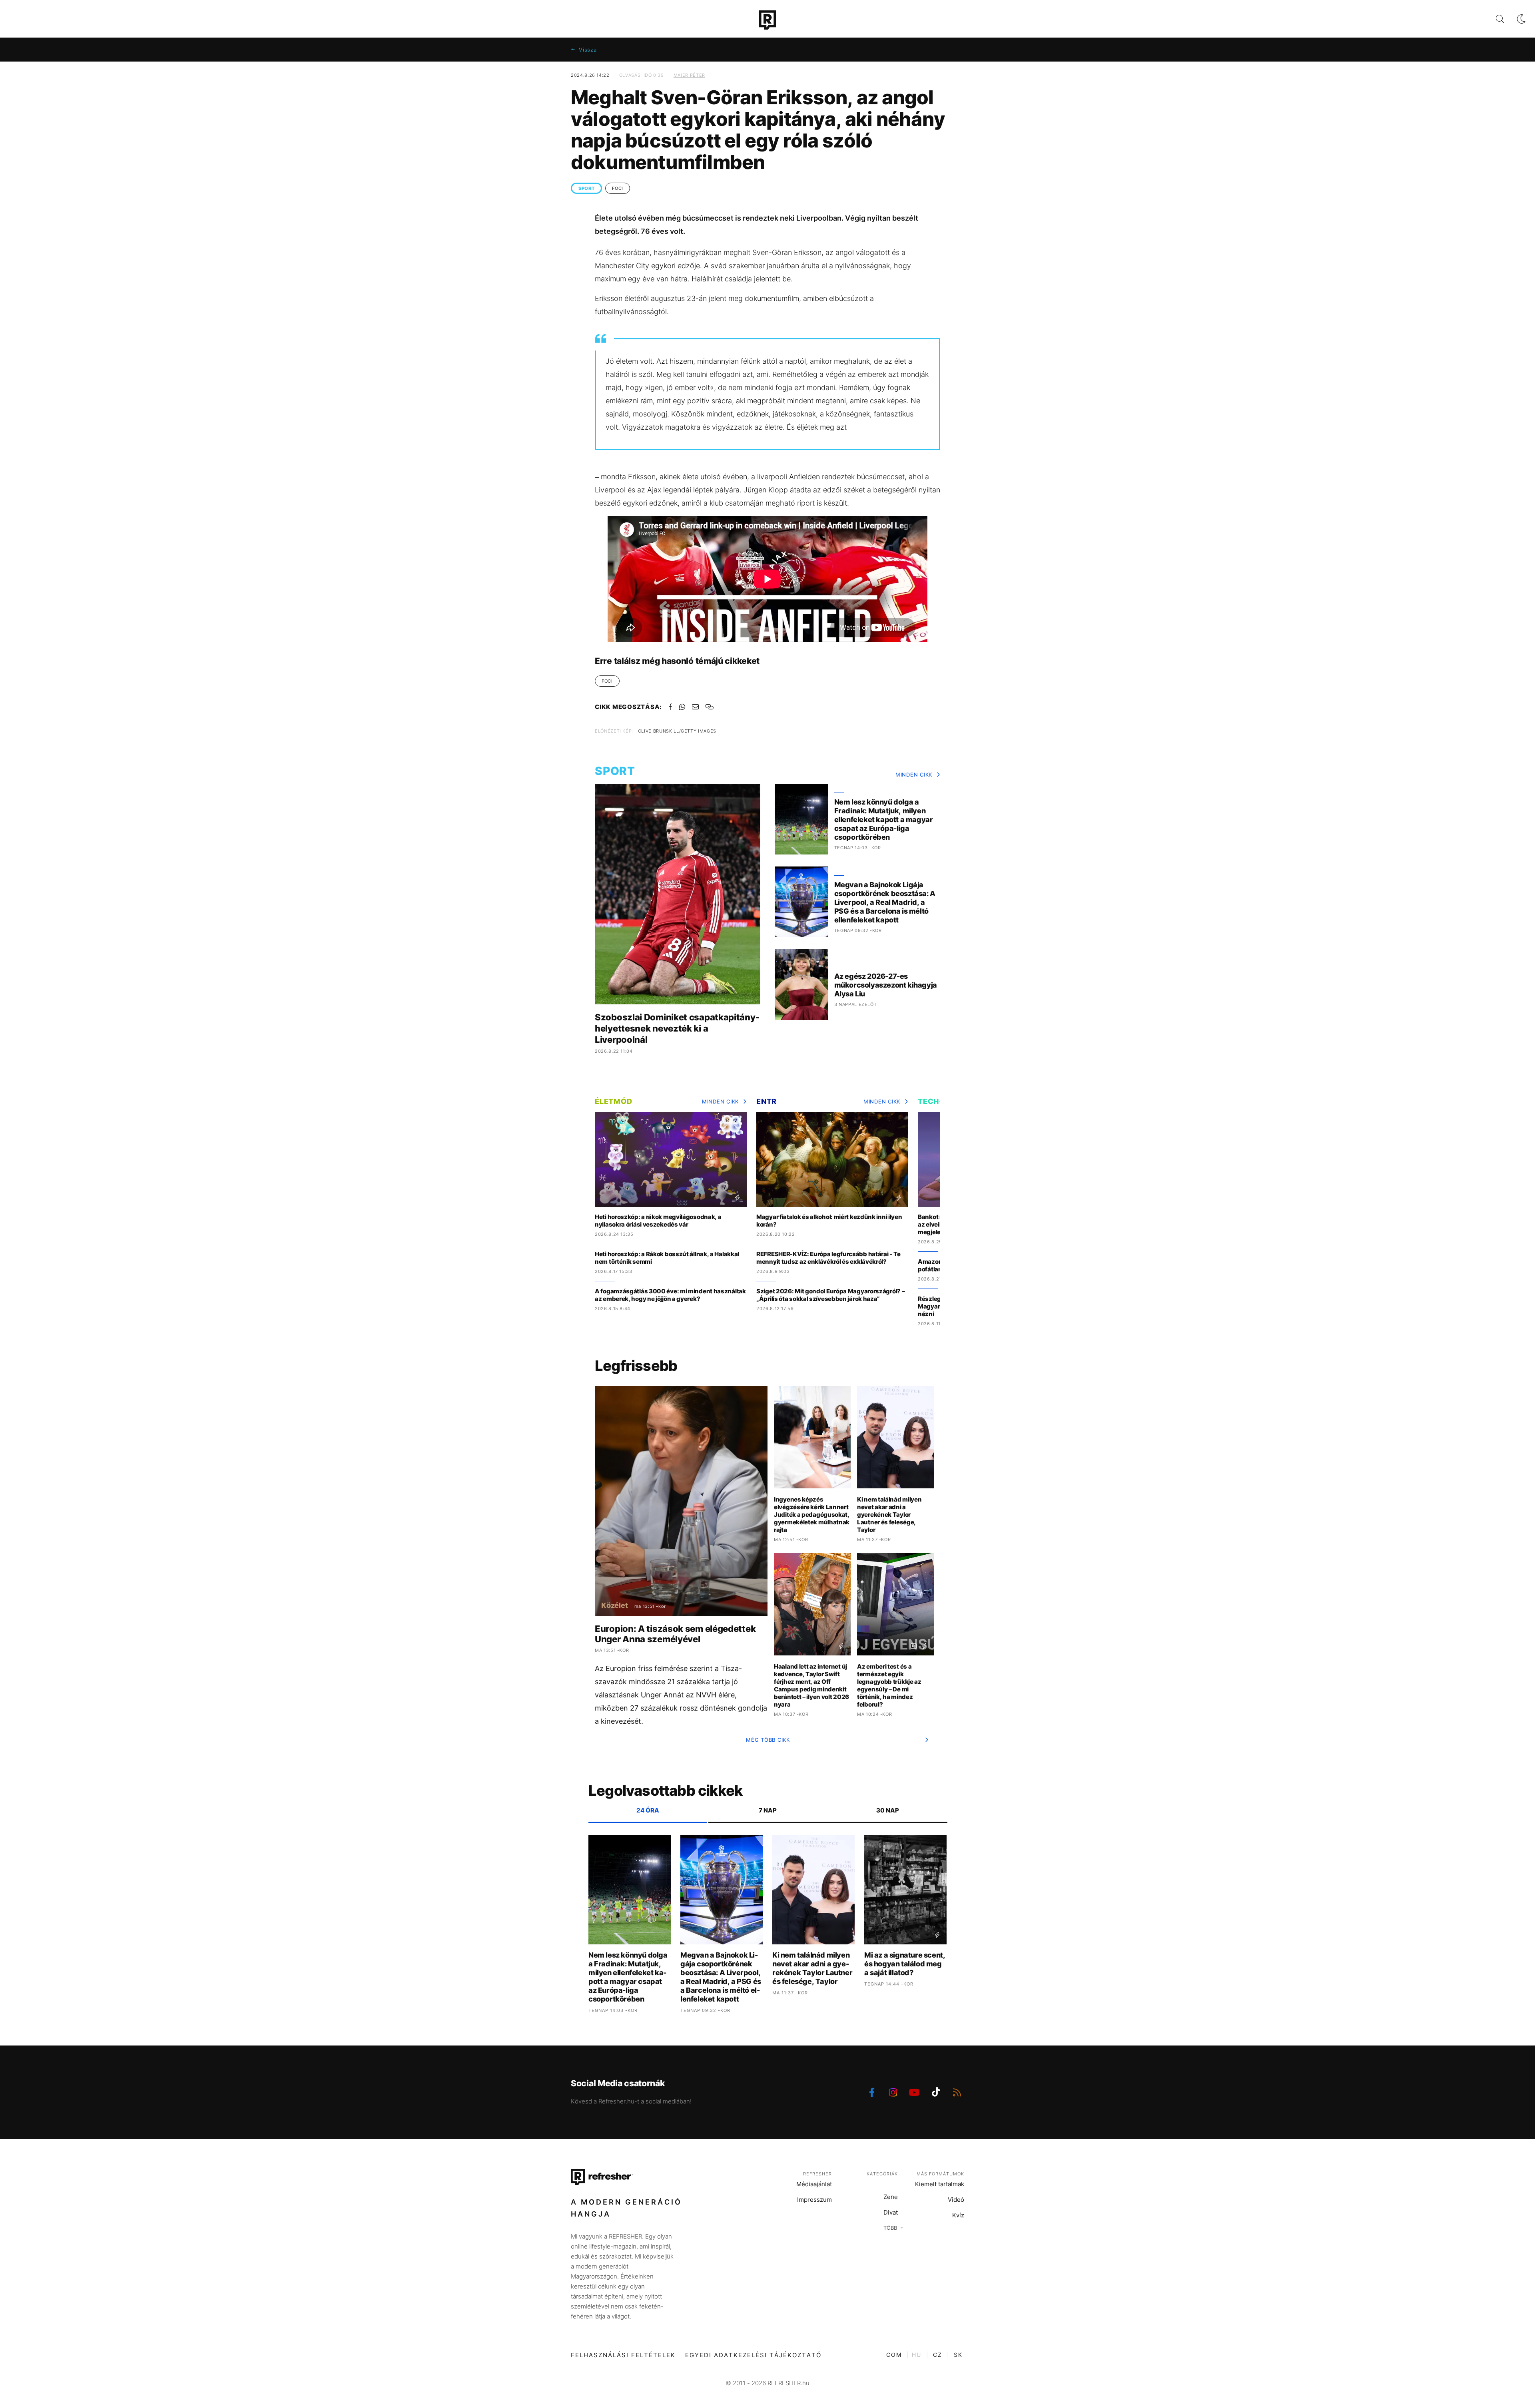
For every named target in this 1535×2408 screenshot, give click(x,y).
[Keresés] (1494, 19)
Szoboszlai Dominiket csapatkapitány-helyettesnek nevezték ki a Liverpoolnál (677, 1028)
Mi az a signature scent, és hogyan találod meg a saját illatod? (905, 1964)
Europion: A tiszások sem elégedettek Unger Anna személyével (675, 1634)
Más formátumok (940, 2174)
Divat (891, 2212)
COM (894, 2355)
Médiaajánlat (814, 2184)
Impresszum (814, 2200)
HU (917, 2355)
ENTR (767, 1101)
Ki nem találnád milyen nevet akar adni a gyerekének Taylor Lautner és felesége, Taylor (889, 1515)
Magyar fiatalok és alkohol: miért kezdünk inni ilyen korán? (829, 1221)
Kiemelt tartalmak (940, 2184)
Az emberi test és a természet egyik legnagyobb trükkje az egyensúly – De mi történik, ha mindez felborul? (889, 1685)
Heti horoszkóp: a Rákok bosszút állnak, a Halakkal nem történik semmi (667, 1258)
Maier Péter (689, 75)
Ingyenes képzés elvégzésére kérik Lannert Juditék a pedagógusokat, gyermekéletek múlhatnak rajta (812, 1515)
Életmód (613, 1101)
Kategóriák (882, 2174)
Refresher (817, 2174)
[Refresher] (767, 20)
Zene (891, 2197)
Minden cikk (914, 775)
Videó (956, 2200)
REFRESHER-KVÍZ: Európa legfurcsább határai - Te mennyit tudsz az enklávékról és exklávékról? (828, 1258)
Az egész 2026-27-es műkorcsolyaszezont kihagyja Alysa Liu (886, 985)
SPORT (586, 188)
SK (958, 2355)
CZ (938, 2355)
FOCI (618, 188)
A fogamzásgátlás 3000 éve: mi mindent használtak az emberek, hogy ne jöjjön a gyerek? (670, 1295)
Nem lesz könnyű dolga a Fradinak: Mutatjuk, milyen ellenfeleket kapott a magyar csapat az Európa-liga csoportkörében (884, 820)
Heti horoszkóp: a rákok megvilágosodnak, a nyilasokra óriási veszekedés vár (658, 1221)
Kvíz (958, 2215)
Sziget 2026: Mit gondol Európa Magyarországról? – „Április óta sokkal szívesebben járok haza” (830, 1295)
